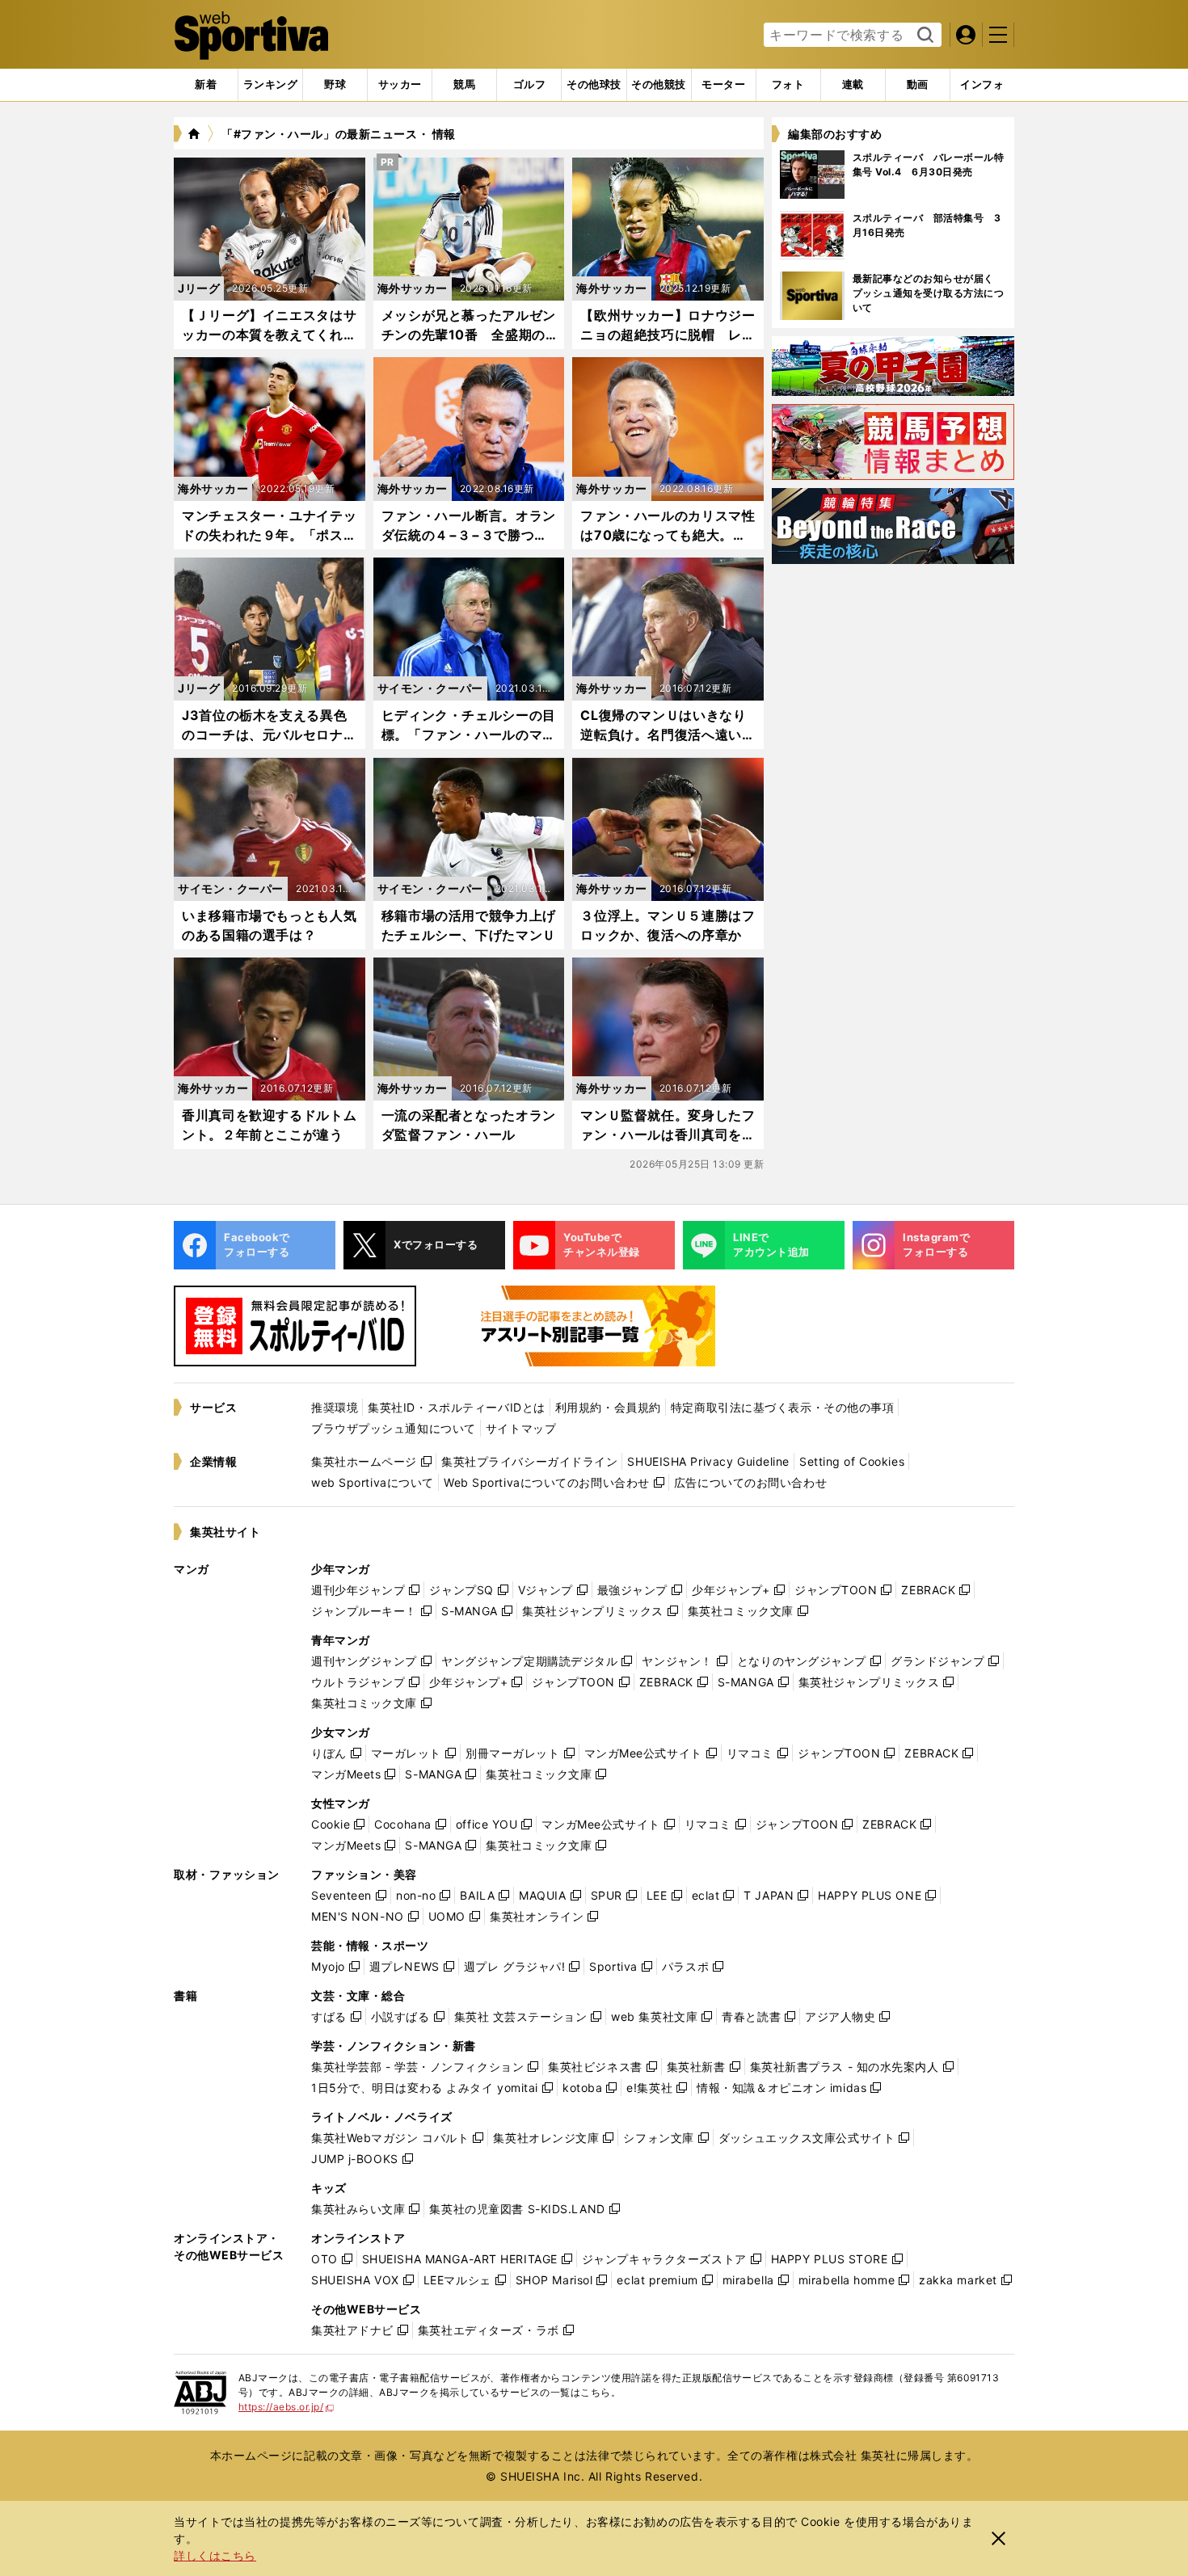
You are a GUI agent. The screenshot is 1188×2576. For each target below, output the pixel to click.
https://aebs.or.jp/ (286, 2407)
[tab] (335, 85)
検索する (923, 36)
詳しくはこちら (215, 2555)
